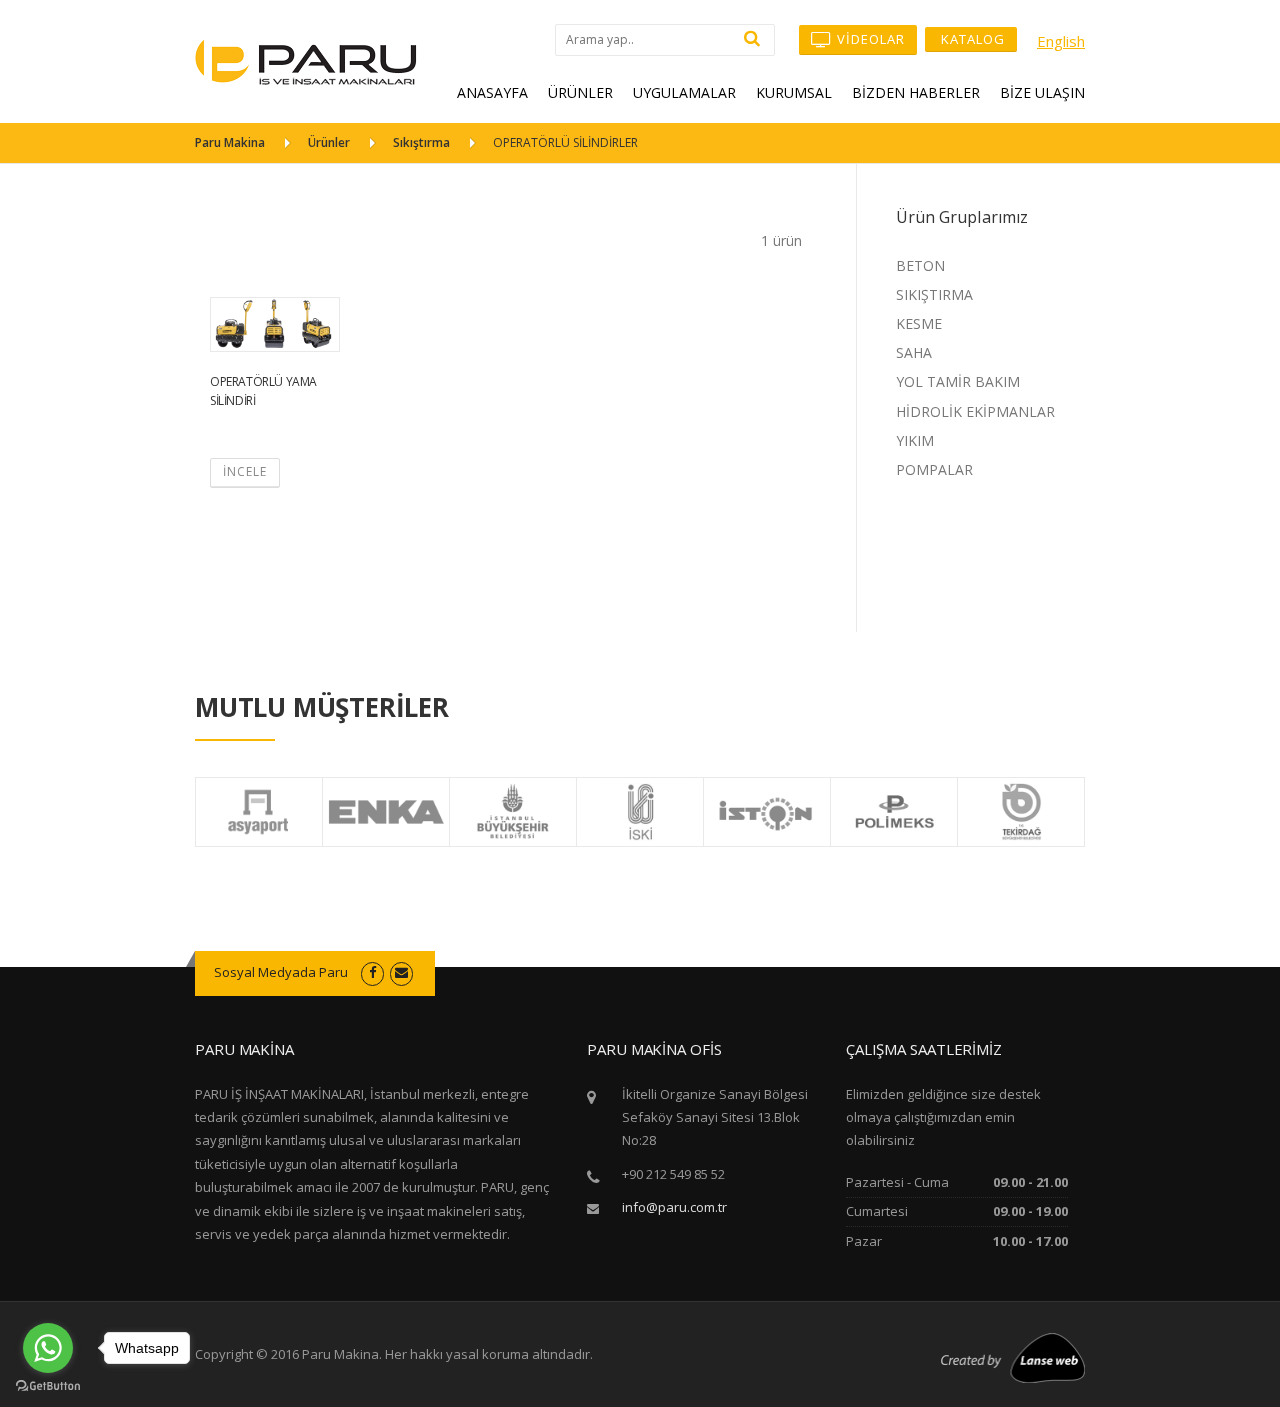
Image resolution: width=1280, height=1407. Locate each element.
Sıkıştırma (421, 142)
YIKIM (915, 440)
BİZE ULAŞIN (1042, 92)
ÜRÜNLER (580, 92)
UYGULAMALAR (684, 92)
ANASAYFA (492, 92)
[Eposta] (401, 972)
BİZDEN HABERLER (916, 92)
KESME (919, 323)
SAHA (914, 352)
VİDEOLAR (869, 39)
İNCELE (245, 471)
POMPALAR (934, 469)
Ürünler (329, 142)
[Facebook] (372, 972)
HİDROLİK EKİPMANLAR (975, 411)
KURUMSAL (794, 92)
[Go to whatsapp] (48, 1348)
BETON (920, 265)
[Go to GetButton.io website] (48, 1386)
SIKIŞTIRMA (934, 294)
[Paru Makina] (306, 60)
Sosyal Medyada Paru (281, 972)
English (1061, 41)
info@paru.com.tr (674, 1207)
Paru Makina (230, 142)
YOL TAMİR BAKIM (958, 381)
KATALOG (971, 39)
